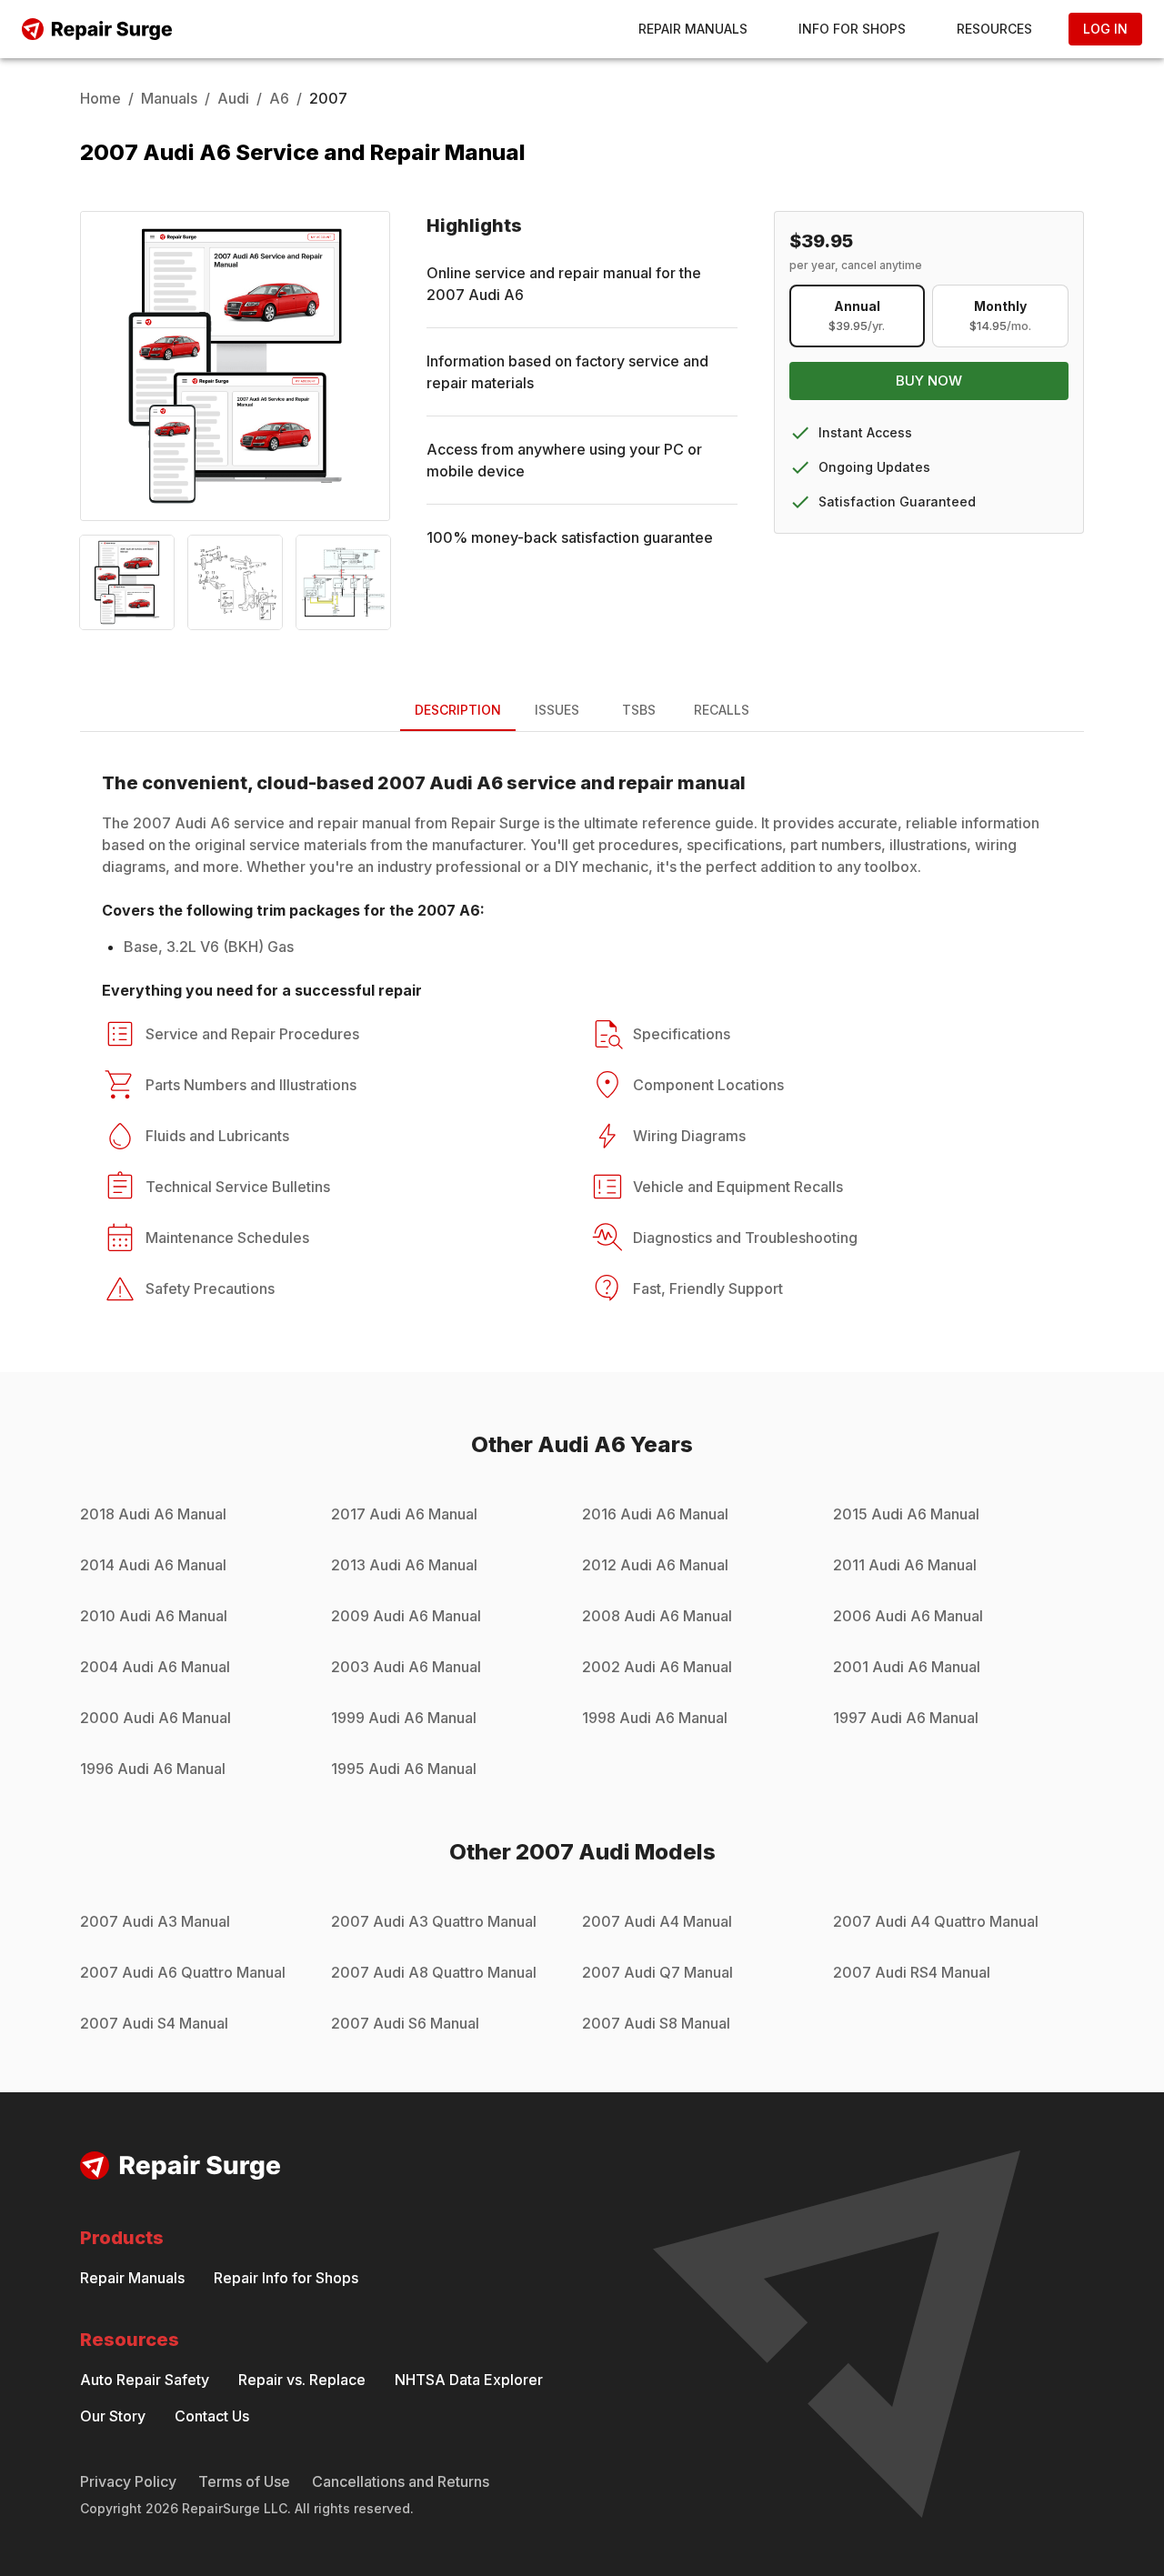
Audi (233, 98)
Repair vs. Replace (302, 2380)
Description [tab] (458, 710)
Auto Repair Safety (145, 2380)
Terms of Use (244, 2481)
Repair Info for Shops (286, 2278)
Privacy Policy (128, 2481)
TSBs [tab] (639, 710)
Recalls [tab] (722, 710)
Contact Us (212, 2416)
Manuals (169, 98)
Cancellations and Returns (401, 2481)
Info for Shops (852, 29)
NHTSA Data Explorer (469, 2380)
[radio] (858, 316)
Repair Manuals (693, 29)
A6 (279, 98)
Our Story (113, 2416)
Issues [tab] (557, 710)
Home (100, 98)
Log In (1105, 29)
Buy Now (929, 381)
